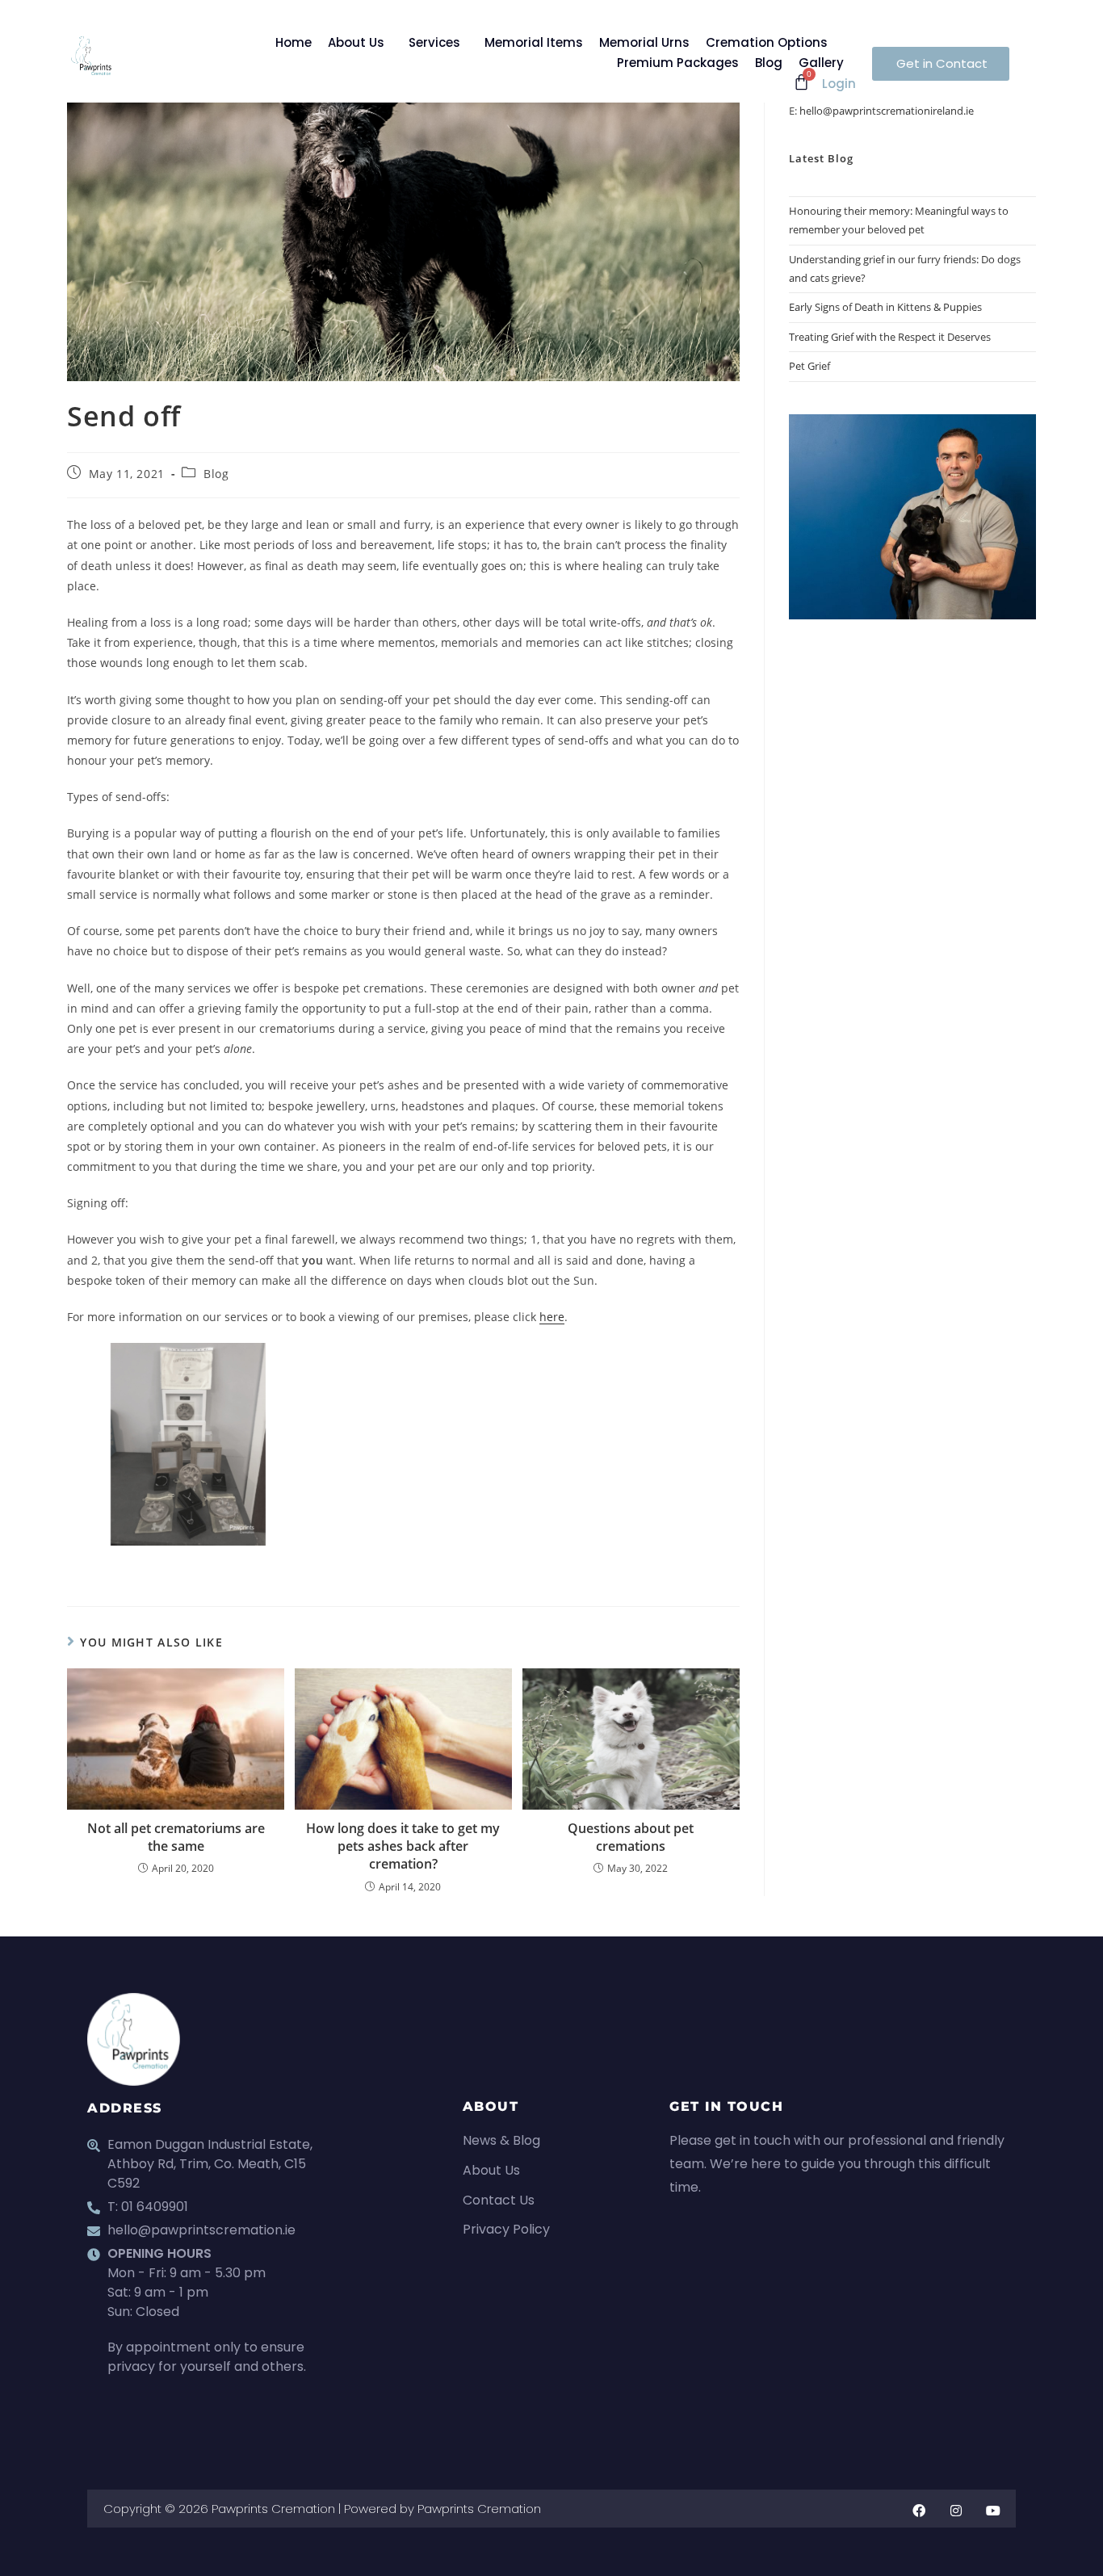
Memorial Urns (644, 42)
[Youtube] (993, 2511)
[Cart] (801, 82)
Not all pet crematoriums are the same (176, 1837)
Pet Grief (809, 366)
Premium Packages (678, 63)
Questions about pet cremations (631, 1837)
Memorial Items (534, 42)
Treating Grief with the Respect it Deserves (890, 337)
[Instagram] (956, 2511)
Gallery (821, 63)
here (552, 1317)
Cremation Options (767, 42)
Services (434, 42)
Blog (769, 63)
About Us (356, 42)
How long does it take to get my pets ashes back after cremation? (403, 1846)
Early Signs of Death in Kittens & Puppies (885, 307)
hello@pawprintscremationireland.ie (887, 111)
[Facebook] (919, 2511)
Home (294, 42)
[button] (360, 42)
